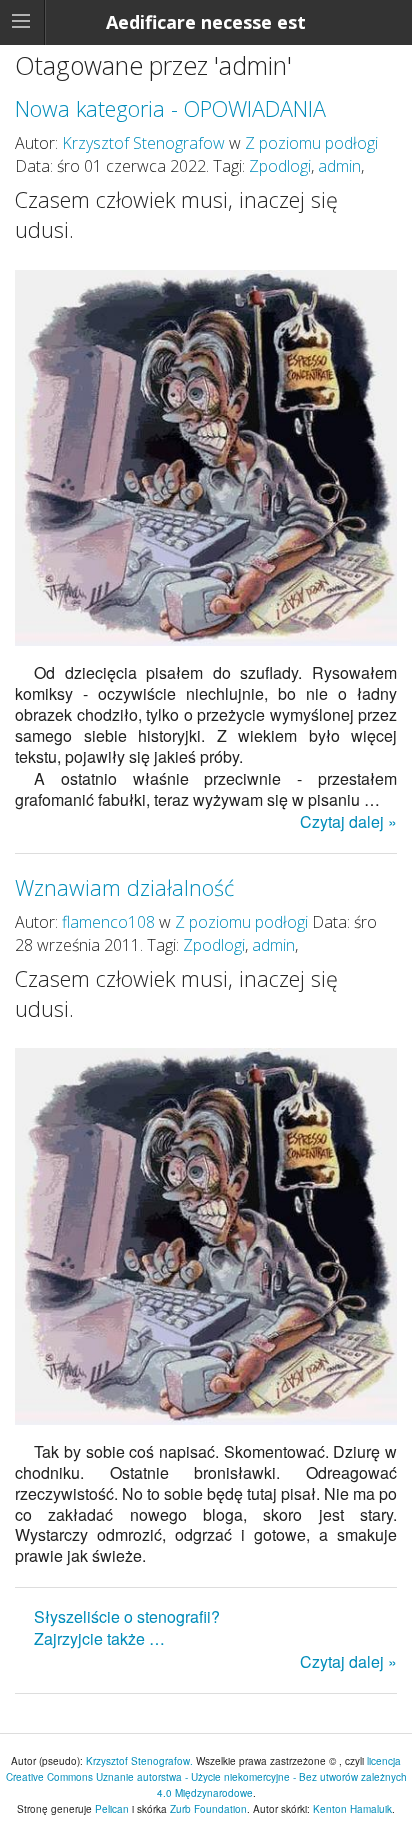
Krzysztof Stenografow (143, 143)
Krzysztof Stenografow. (141, 1761)
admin (339, 166)
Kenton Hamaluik (352, 1809)
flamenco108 (108, 922)
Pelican (112, 1809)
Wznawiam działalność (124, 887)
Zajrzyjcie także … (99, 1638)
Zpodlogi (280, 166)
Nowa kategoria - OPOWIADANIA (170, 108)
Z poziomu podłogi (311, 143)
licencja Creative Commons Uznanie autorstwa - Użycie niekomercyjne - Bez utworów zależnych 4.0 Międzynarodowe (206, 1777)
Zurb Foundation (208, 1809)
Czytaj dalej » (348, 821)
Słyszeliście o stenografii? (127, 1616)
